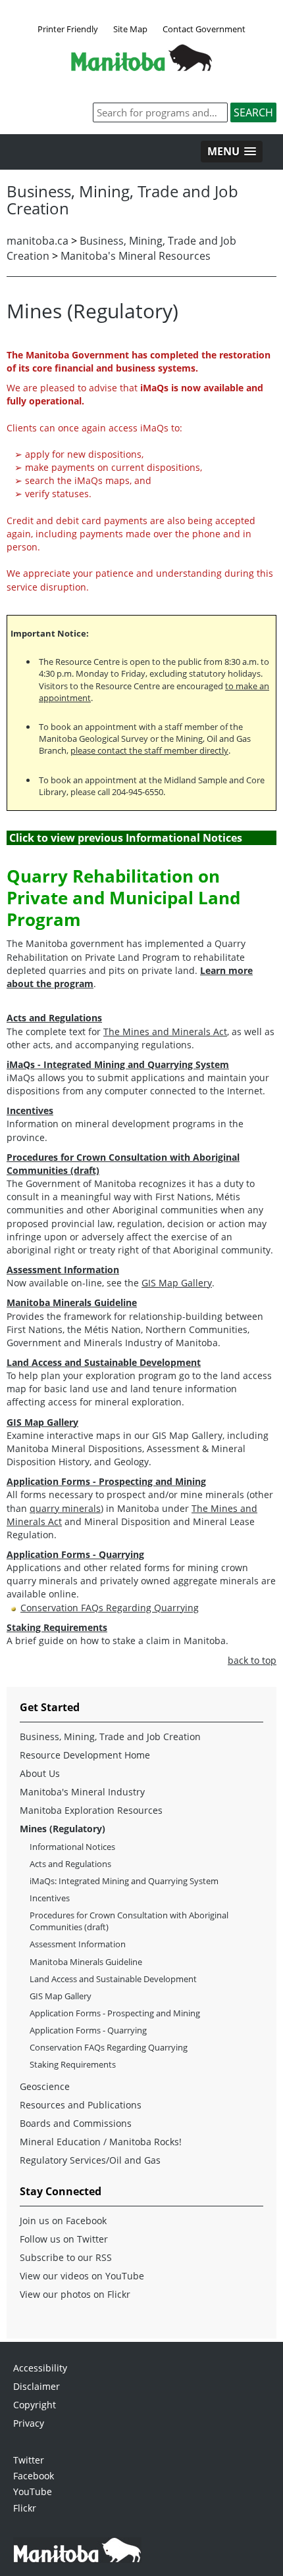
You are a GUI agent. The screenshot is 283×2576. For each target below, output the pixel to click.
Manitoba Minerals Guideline (86, 1962)
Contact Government (204, 29)
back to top (252, 1660)
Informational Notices (72, 1847)
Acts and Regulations (70, 1864)
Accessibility (40, 2368)
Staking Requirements (73, 2064)
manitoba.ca (38, 241)
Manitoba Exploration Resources (91, 1810)
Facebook (34, 2476)
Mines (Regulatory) (63, 1829)
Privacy (29, 2423)
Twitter (29, 2460)
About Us (40, 1773)
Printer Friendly (68, 29)
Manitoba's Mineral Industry (82, 1792)
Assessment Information (78, 1944)
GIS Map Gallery (177, 1283)
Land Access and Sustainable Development (113, 1979)
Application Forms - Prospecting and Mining (115, 2013)
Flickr (25, 2508)
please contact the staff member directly (149, 750)
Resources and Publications (81, 2105)
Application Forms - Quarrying (88, 2030)
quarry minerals (65, 1508)
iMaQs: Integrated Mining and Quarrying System (124, 1881)
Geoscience (45, 2086)
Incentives (50, 1898)
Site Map (130, 29)
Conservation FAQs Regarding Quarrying (110, 1608)
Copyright (35, 2405)
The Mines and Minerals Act (165, 1032)
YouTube (33, 2491)
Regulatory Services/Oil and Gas (90, 2160)
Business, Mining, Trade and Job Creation (110, 1737)
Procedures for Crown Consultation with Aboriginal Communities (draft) (129, 1921)
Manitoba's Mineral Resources (136, 256)
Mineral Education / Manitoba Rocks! (101, 2142)
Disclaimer (37, 2386)
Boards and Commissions (76, 2123)
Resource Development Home (85, 1755)
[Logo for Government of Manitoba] (141, 67)
